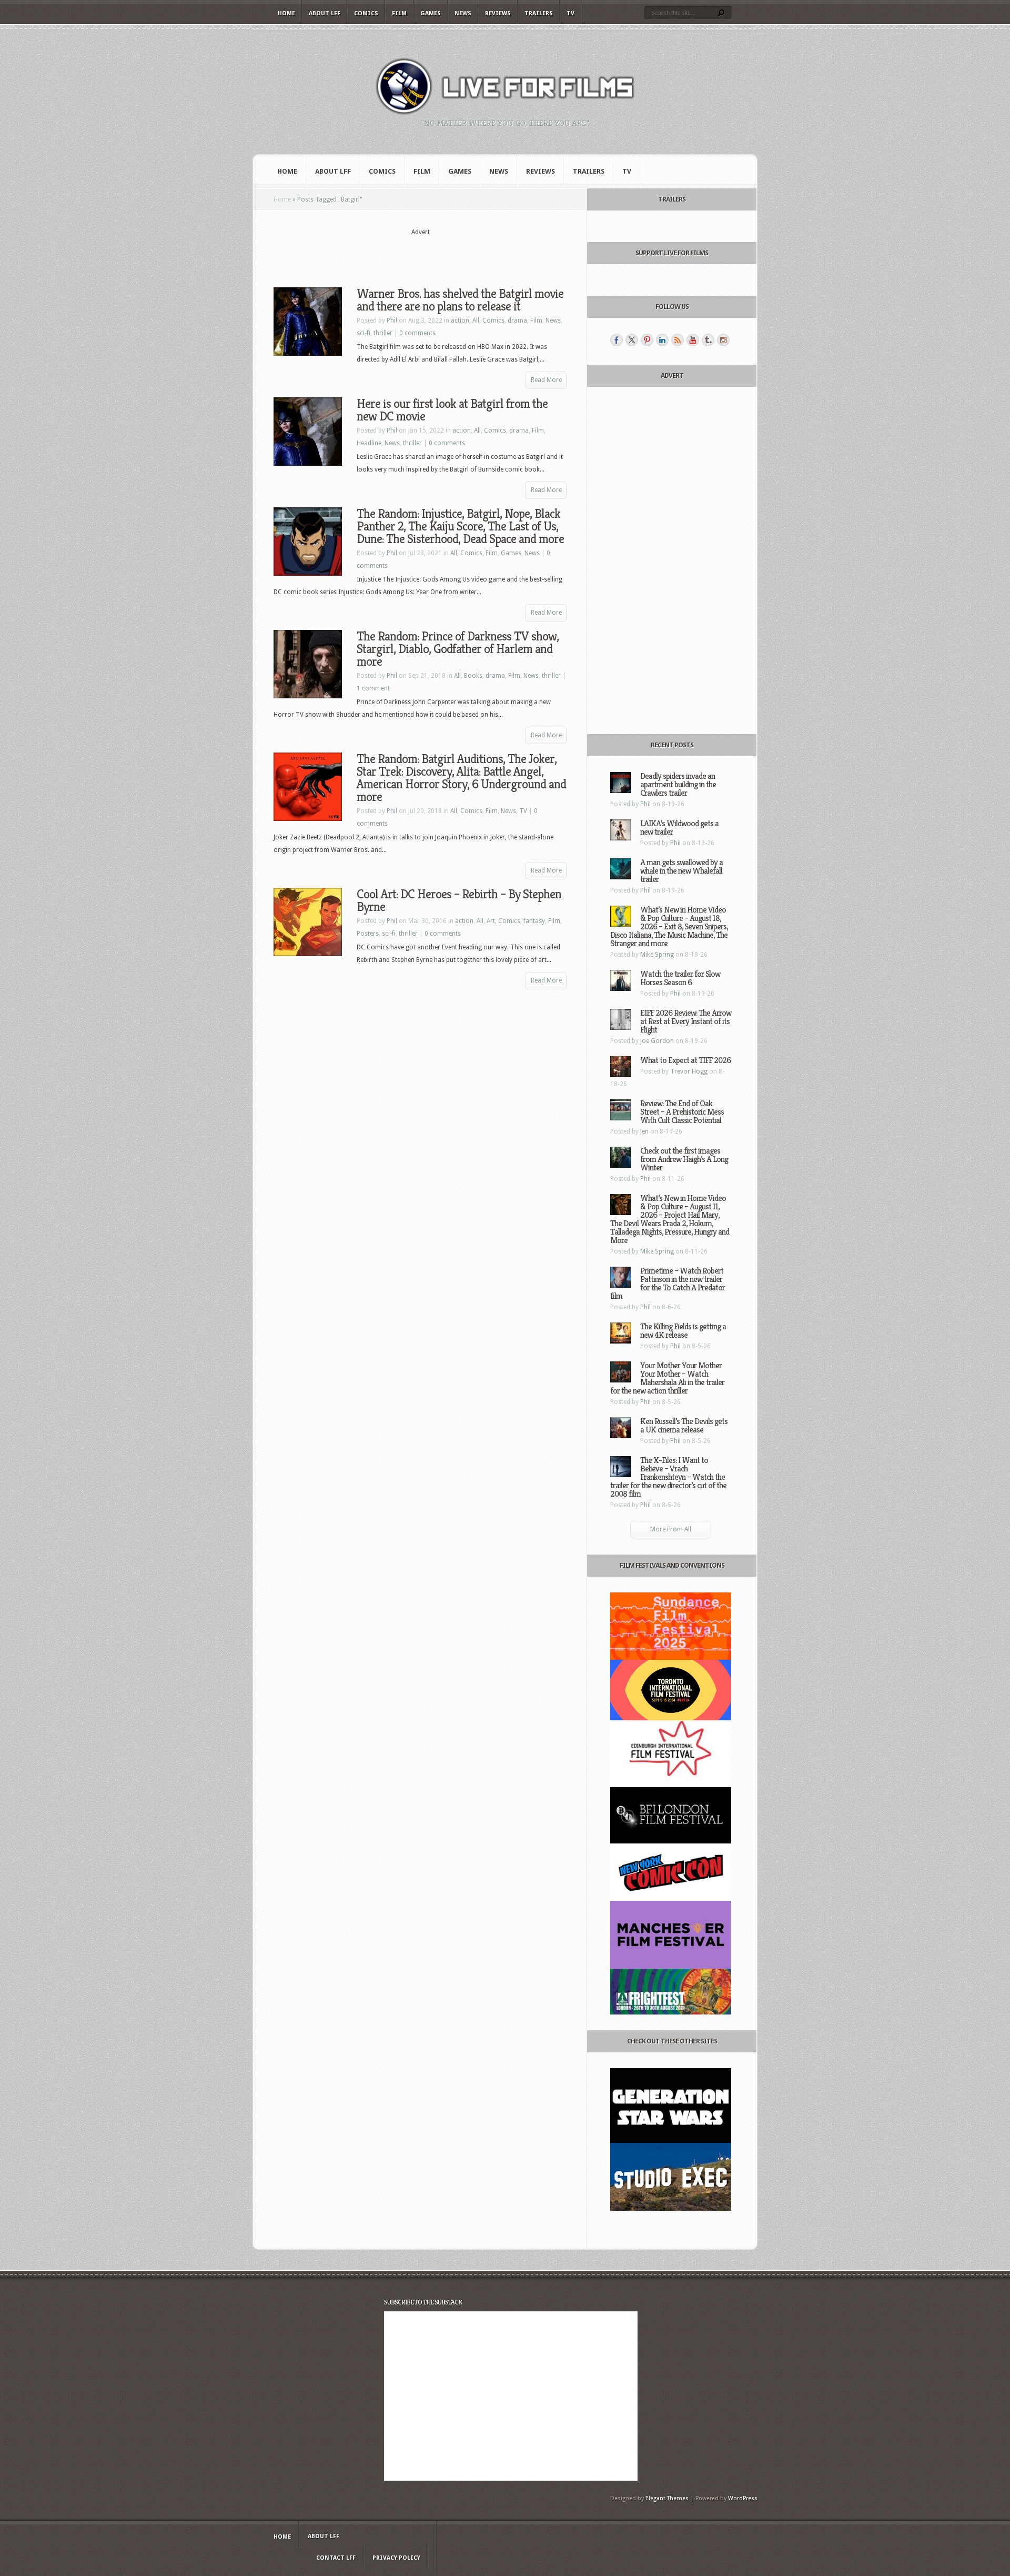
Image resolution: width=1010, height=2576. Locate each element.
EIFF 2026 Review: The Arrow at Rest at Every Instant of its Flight (686, 1021)
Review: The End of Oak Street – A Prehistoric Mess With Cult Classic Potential (682, 1112)
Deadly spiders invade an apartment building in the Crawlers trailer (678, 784)
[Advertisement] (420, 253)
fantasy (534, 921)
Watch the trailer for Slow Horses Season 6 (680, 978)
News (463, 13)
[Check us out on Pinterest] (647, 340)
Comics (366, 13)
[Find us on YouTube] (693, 340)
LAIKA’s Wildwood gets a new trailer (679, 828)
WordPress (743, 2498)
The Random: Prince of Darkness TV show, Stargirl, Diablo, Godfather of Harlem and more (458, 649)
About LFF (325, 13)
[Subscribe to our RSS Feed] (678, 340)
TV (570, 13)
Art (491, 921)
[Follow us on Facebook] (617, 340)
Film (399, 13)
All (476, 320)
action (460, 320)
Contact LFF (336, 2558)
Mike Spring (657, 955)
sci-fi (363, 333)
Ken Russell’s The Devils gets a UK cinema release (684, 1425)
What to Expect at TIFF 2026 (685, 1060)
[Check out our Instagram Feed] (723, 340)
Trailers (539, 13)
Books (473, 676)
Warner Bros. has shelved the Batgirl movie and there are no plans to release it (460, 300)
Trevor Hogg (689, 1071)
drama (517, 320)
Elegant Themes (667, 2498)
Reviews (498, 13)
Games (431, 13)
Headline (369, 443)
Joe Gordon (657, 1041)
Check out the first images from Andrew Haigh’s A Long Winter (684, 1159)
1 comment (373, 688)
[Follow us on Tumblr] (708, 340)
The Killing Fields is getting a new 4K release (683, 1331)
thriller (383, 333)
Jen (644, 1131)
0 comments (417, 333)
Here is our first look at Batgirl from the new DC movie (452, 410)
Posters (368, 934)
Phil (392, 320)
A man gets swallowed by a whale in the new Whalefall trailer (681, 871)
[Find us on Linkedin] (662, 340)
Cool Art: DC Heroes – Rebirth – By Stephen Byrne (459, 900)
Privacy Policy (396, 2558)
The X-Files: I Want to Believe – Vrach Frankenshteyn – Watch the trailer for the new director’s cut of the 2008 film (668, 1477)
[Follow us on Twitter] (632, 340)
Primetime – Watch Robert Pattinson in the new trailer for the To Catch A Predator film (668, 1283)
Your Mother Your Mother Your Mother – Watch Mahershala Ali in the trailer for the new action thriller (667, 1378)
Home (286, 13)
